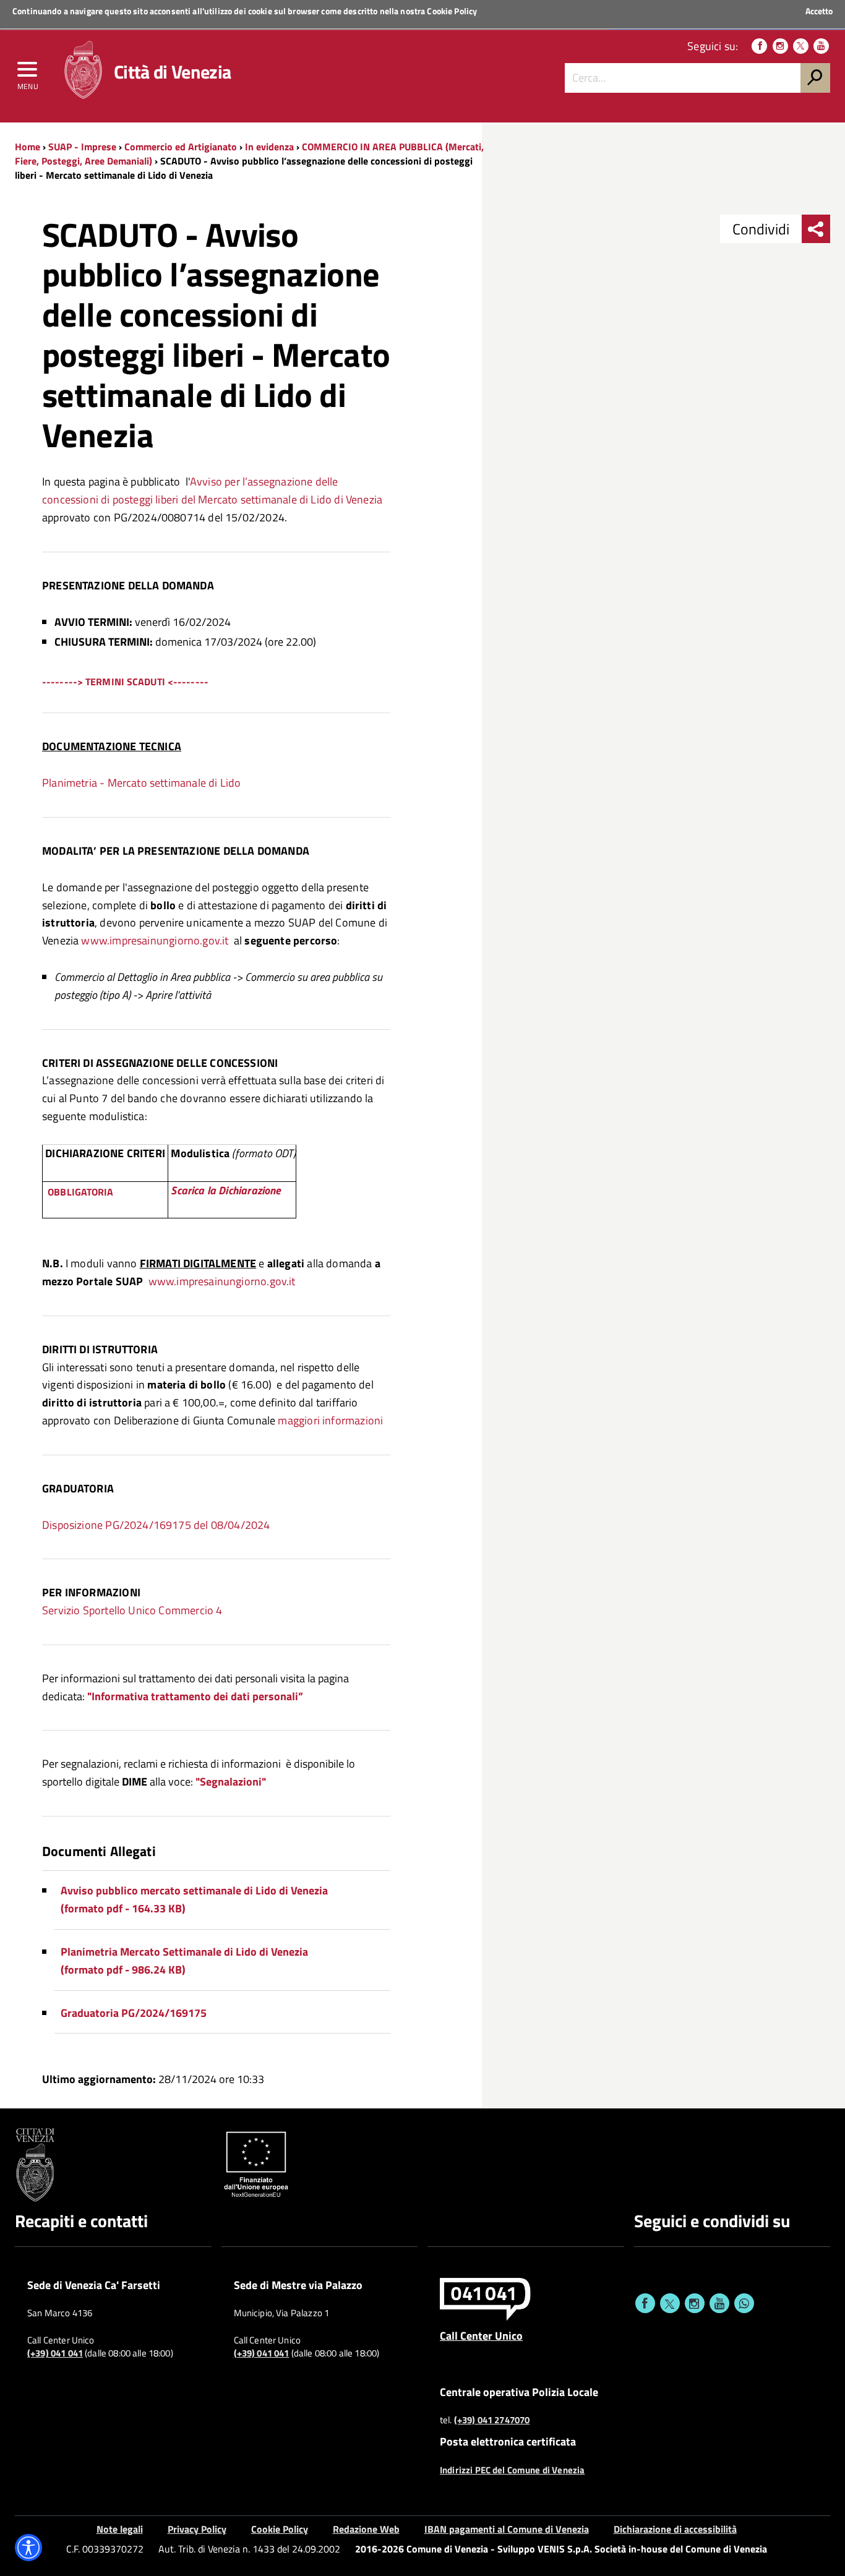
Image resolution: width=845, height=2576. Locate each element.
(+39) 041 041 (55, 2353)
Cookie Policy (452, 11)
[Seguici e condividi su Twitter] (670, 2303)
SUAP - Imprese (82, 147)
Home (28, 147)
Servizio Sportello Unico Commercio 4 (132, 1610)
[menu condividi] (816, 229)
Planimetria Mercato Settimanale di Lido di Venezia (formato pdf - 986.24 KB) (184, 1961)
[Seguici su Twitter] (801, 46)
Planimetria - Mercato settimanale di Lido (141, 783)
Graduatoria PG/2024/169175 (134, 2013)
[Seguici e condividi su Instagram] (695, 2303)
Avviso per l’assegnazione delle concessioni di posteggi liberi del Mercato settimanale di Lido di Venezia (212, 490)
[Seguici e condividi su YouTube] (719, 2303)
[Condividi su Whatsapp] (744, 2303)
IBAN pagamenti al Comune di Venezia (507, 2529)
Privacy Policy (197, 2529)
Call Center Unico (481, 2335)
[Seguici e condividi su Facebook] (645, 2303)
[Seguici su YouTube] (821, 46)
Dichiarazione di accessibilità (675, 2529)
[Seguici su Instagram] (780, 46)
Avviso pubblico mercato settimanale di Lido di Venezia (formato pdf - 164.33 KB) (194, 1899)
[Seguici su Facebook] (759, 46)
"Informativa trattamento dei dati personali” (195, 1696)
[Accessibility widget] (28, 2548)
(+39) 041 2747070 (492, 2420)
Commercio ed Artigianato (181, 147)
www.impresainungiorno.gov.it (155, 940)
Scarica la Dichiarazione (226, 1190)
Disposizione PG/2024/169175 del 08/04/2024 (156, 1525)
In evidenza (269, 147)
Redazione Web (366, 2529)
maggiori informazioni (330, 1420)
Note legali (120, 2529)
